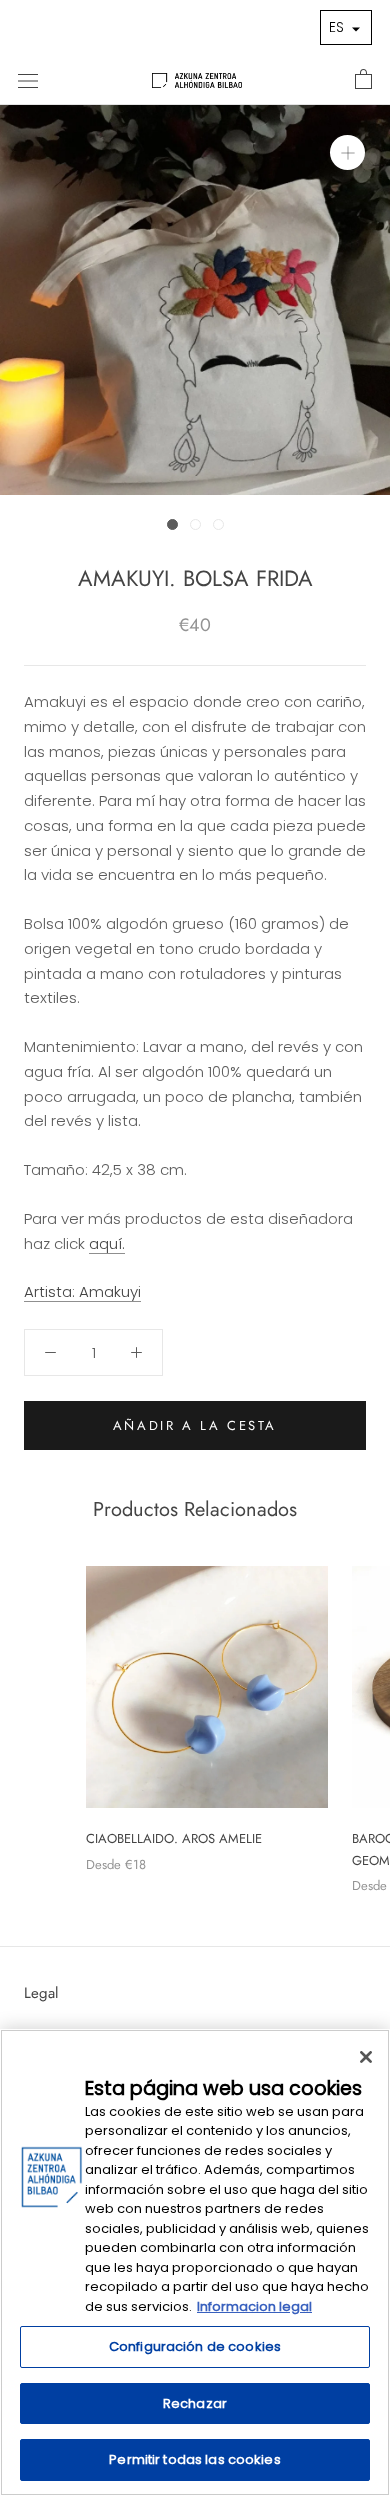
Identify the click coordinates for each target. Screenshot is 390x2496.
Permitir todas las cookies (194, 2459)
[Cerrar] (366, 2057)
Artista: (82, 1291)
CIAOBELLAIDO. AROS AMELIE (174, 1838)
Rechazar (195, 2403)
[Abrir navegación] (28, 80)
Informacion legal (254, 2306)
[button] (346, 27)
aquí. (107, 1243)
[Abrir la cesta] (363, 80)
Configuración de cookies (195, 2346)
